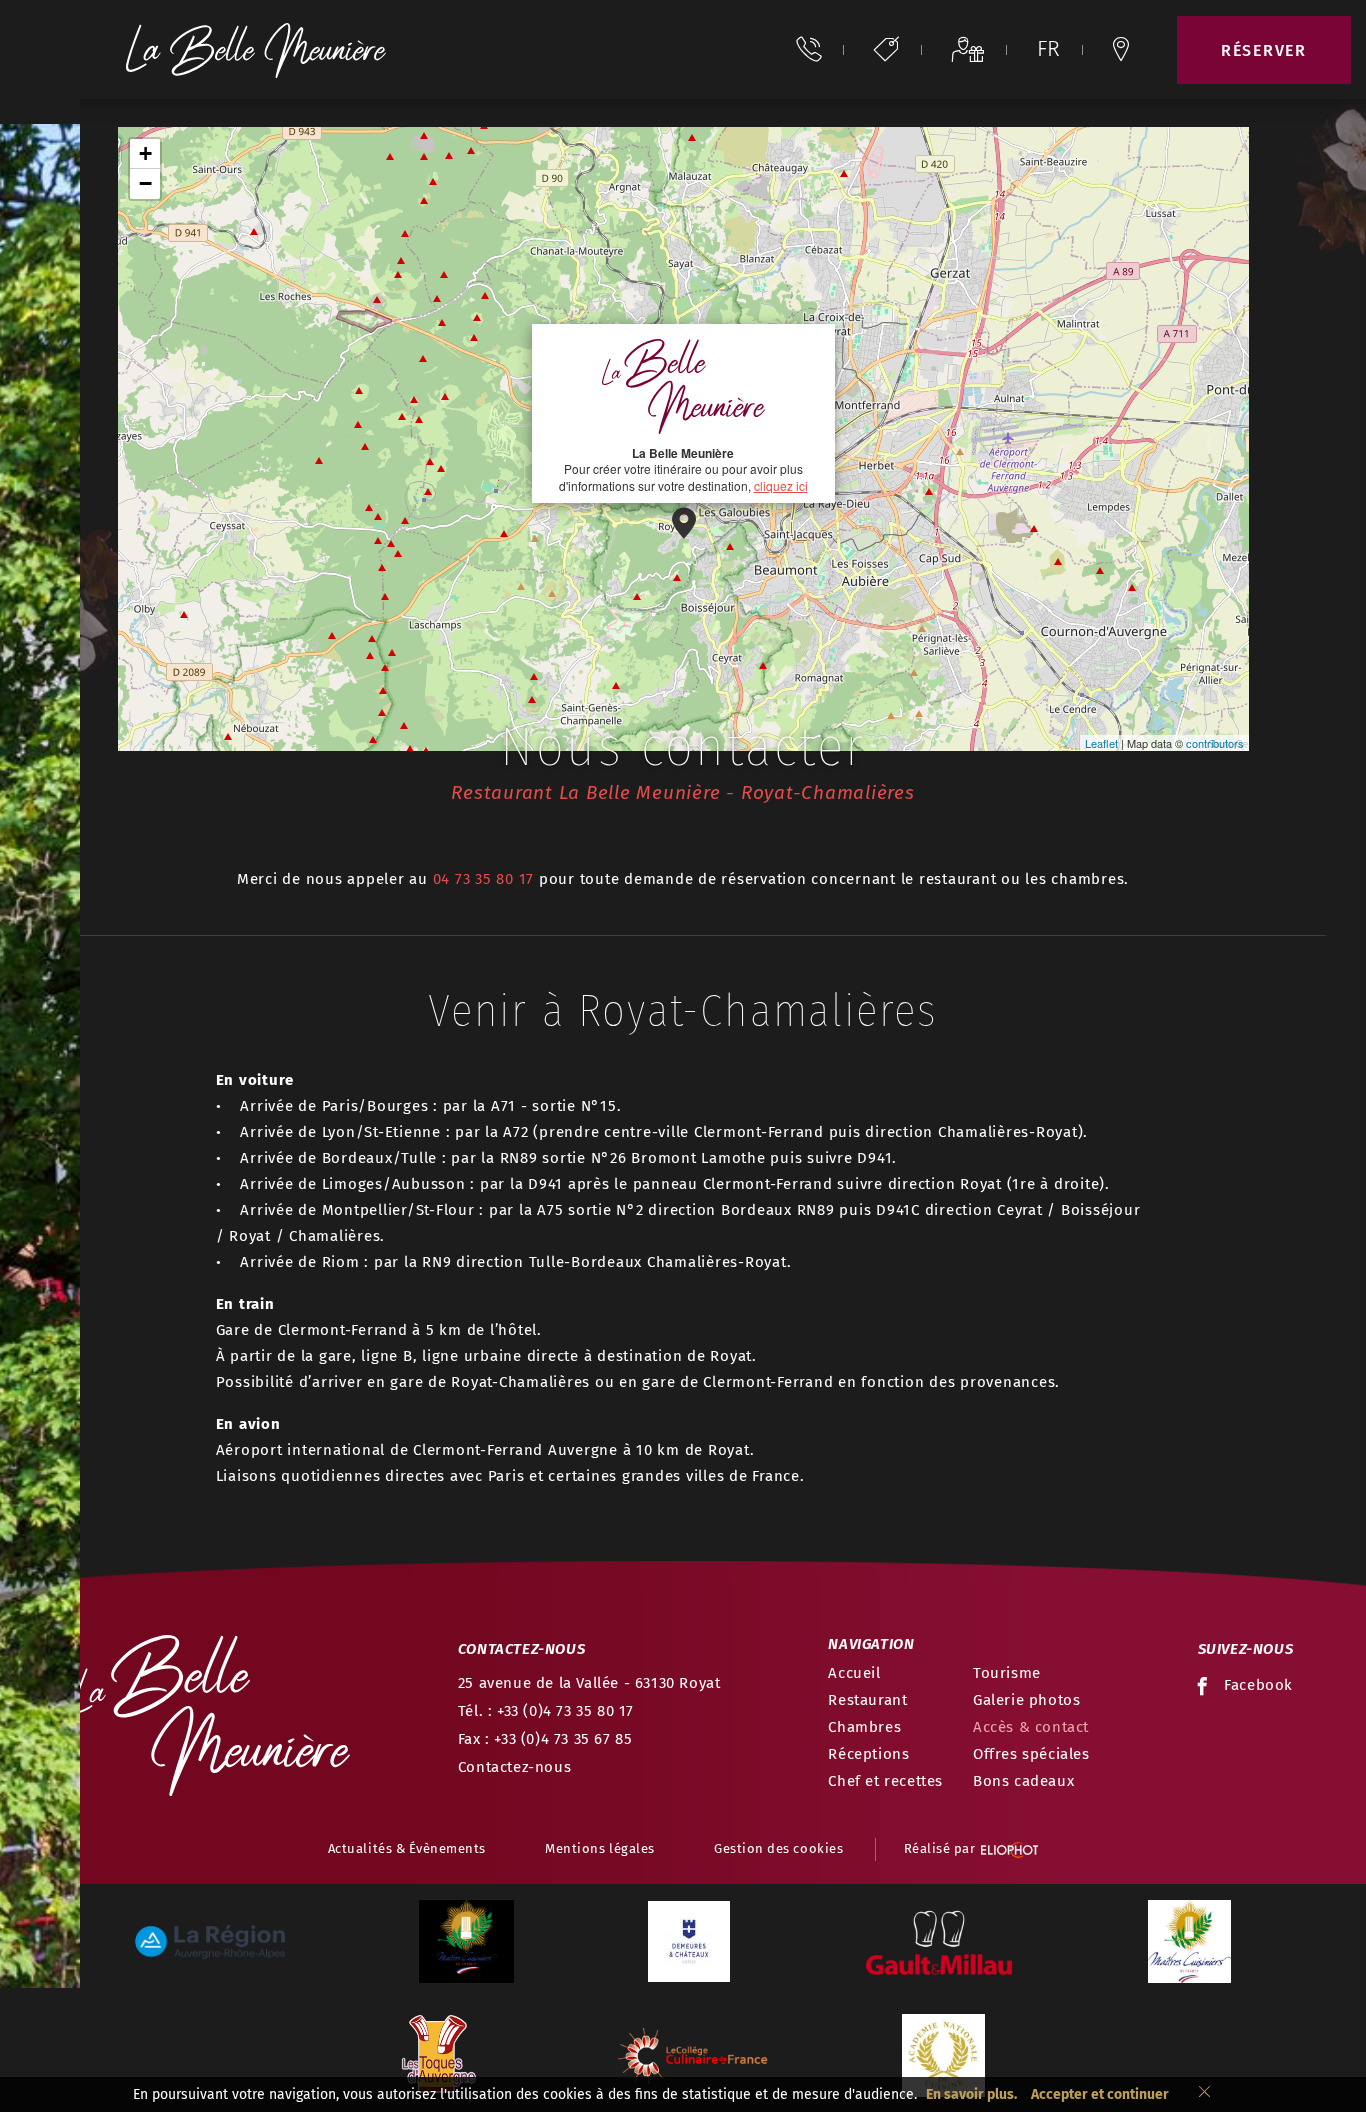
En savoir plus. (971, 2094)
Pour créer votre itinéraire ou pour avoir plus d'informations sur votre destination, (683, 469)
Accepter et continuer (1100, 2094)
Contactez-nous (514, 1767)
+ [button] (145, 153)
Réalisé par (940, 1848)
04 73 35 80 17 (484, 879)
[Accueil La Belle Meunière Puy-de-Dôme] (256, 49)
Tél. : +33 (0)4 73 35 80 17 (546, 1711)
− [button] (145, 183)
